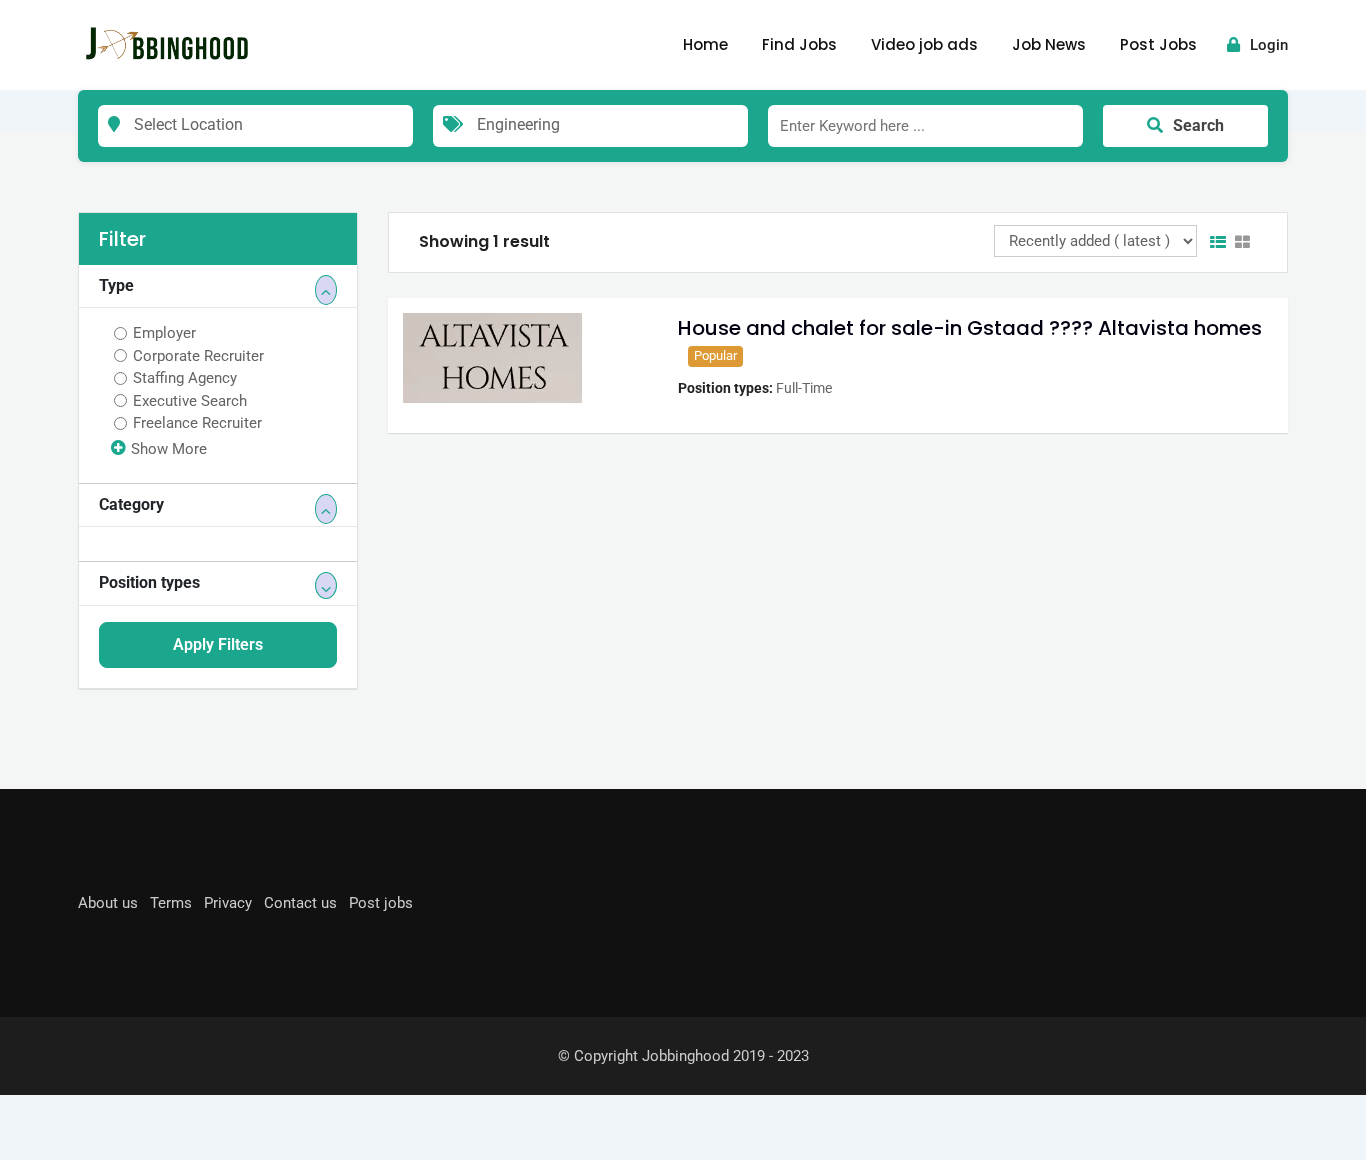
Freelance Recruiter (197, 423)
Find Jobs (799, 44)
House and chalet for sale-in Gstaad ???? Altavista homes (970, 328)
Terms (171, 903)
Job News (1049, 44)
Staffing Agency (185, 378)
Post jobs (381, 903)
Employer (164, 333)
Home (705, 44)
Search (1198, 125)
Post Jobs (1158, 44)
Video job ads (924, 44)
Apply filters (218, 644)
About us (108, 903)
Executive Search (190, 401)
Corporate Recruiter (198, 356)
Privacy (228, 903)
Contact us (300, 903)
